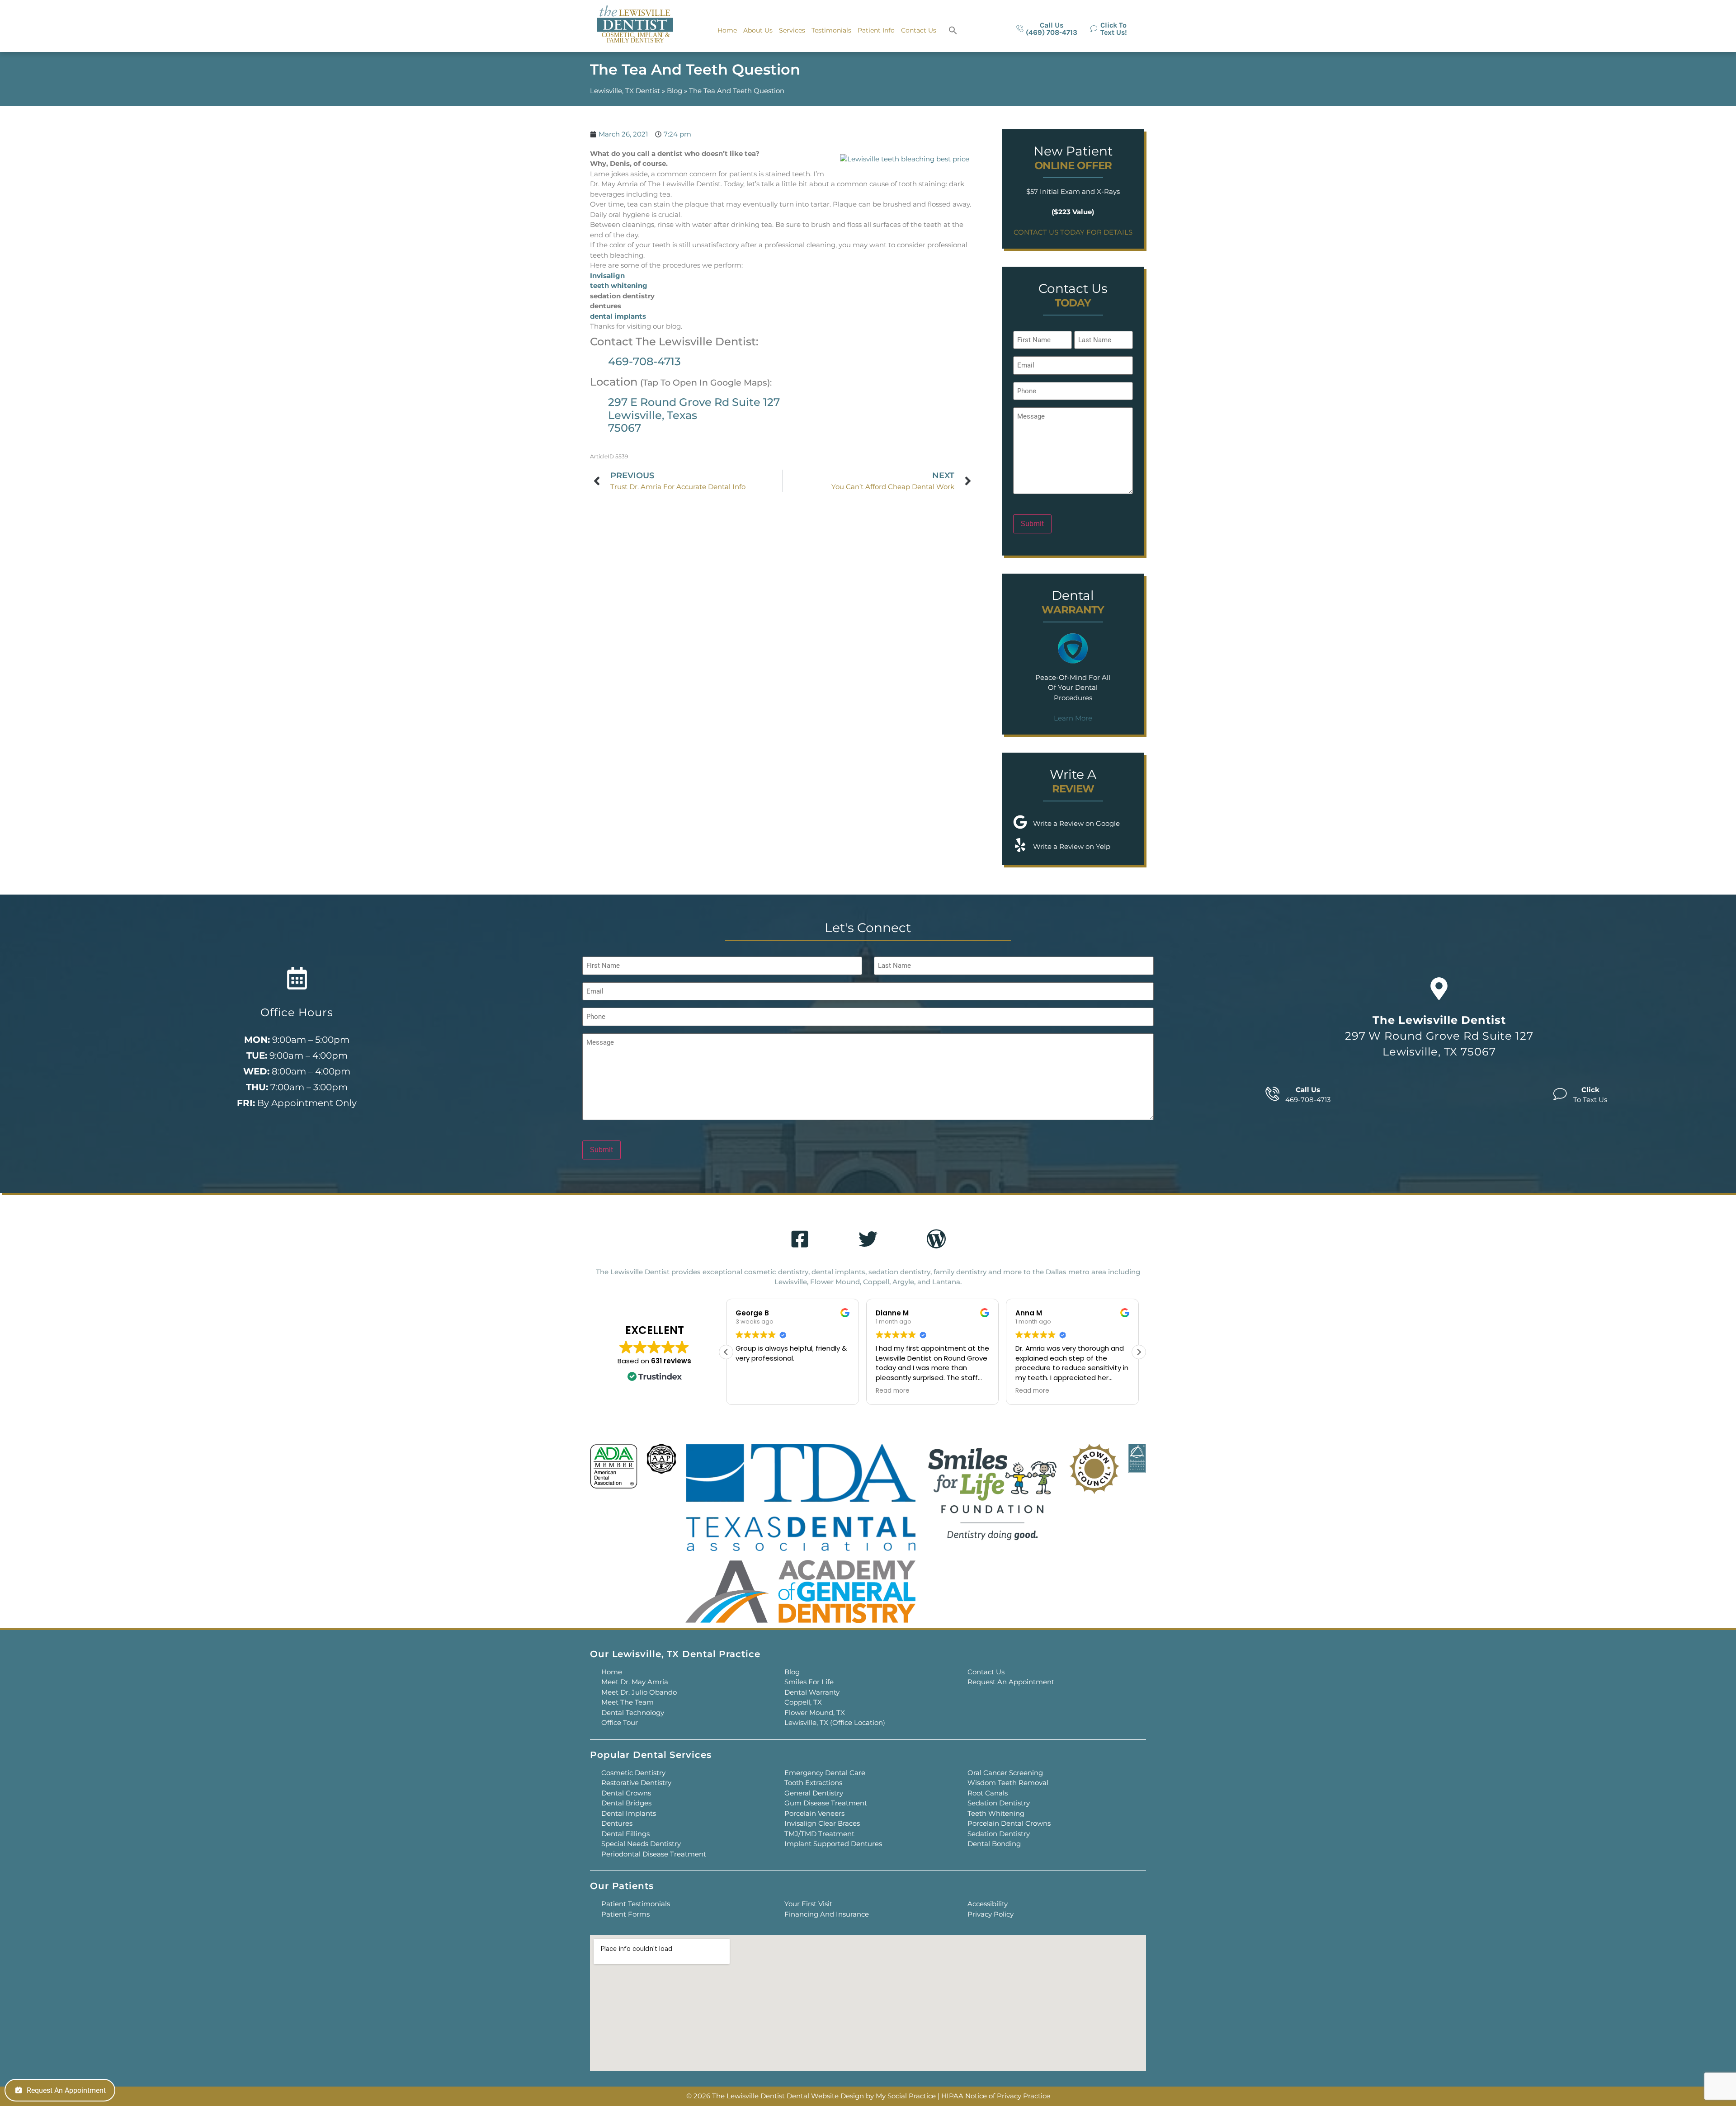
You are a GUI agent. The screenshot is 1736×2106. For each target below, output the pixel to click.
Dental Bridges (626, 1803)
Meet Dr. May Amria (635, 1682)
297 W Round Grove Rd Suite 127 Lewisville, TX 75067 (1439, 1036)
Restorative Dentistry (636, 1783)
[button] (953, 30)
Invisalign (607, 276)
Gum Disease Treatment (826, 1803)
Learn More (1073, 718)
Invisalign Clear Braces (822, 1823)
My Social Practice (906, 2096)
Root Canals (988, 1793)
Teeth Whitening (996, 1813)
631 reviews (671, 1361)
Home (727, 30)
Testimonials (831, 30)
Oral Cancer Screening (1005, 1773)
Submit (1032, 524)
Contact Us (919, 30)
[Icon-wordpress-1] (936, 1239)
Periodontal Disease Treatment (654, 1854)
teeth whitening (619, 285)
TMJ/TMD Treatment (819, 1834)
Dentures (617, 1823)
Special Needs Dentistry (641, 1844)
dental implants (618, 316)
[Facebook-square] (800, 1239)
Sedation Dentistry (999, 1803)
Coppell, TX (803, 1702)
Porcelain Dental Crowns (1009, 1823)
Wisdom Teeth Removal (1008, 1783)
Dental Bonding (994, 1844)
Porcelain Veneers (814, 1813)
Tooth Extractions (813, 1783)
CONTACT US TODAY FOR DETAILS (1073, 232)
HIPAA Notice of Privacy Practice (996, 2096)
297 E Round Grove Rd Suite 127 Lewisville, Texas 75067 (694, 415)
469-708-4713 (644, 361)
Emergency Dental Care (825, 1773)
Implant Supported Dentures (833, 1844)
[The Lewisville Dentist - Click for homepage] (635, 25)
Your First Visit (808, 1904)
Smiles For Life (809, 1682)
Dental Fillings (625, 1834)
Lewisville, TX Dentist (625, 91)
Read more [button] (752, 1391)
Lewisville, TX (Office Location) (835, 1722)
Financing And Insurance (827, 1914)
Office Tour (620, 1722)
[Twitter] (868, 1239)
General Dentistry (814, 1793)
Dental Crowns (626, 1793)
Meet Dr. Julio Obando (639, 1692)
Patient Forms (625, 1914)
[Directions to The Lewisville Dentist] (1439, 989)
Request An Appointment (1011, 1682)
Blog (675, 91)
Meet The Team (627, 1702)
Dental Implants (629, 1813)
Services (792, 30)
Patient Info (876, 30)
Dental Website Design (825, 2096)
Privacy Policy (991, 1914)
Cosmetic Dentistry (633, 1773)
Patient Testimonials (636, 1904)
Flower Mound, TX (815, 1713)
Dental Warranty (812, 1692)
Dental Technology (633, 1713)
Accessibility (988, 1904)
